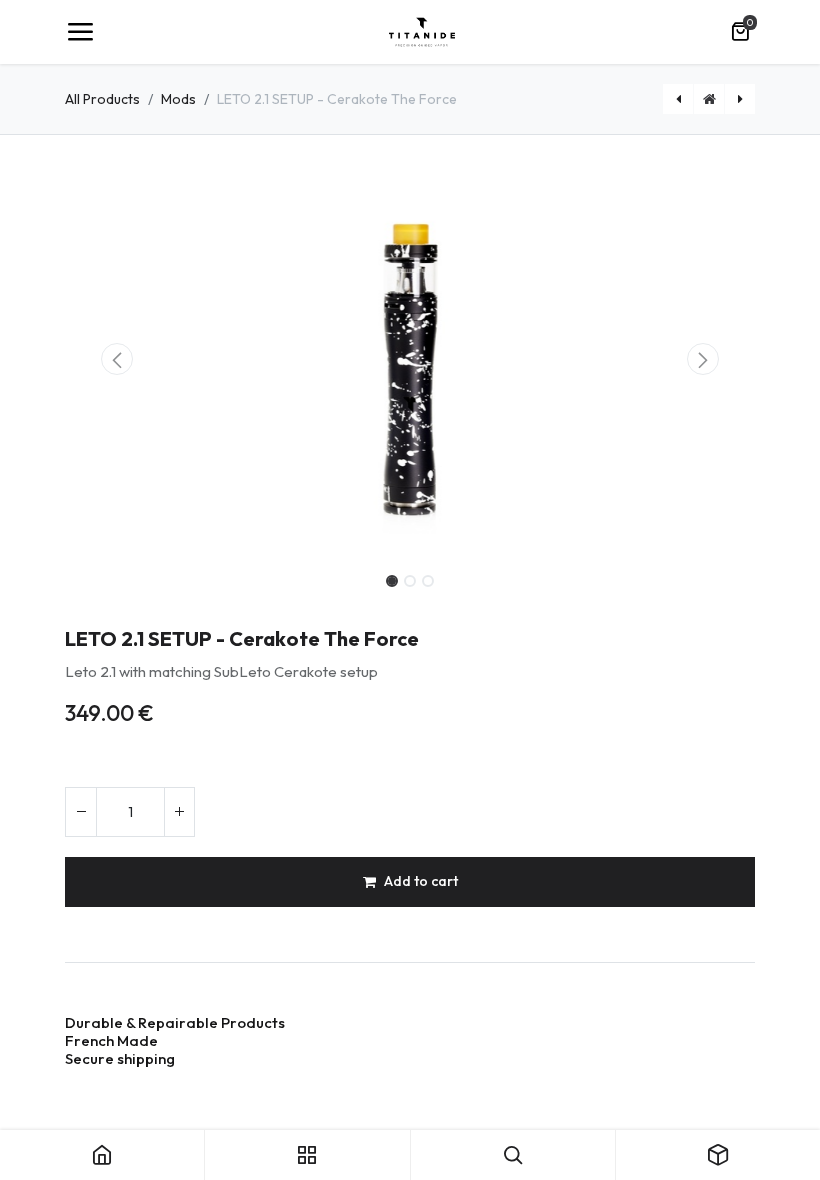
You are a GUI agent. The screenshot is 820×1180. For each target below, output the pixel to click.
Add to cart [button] (421, 881)
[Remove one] (81, 812)
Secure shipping (121, 1058)
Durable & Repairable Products (175, 1022)
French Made (113, 1040)
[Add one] (179, 812)
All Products (102, 99)
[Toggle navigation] (80, 32)
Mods (178, 99)
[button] (117, 359)
